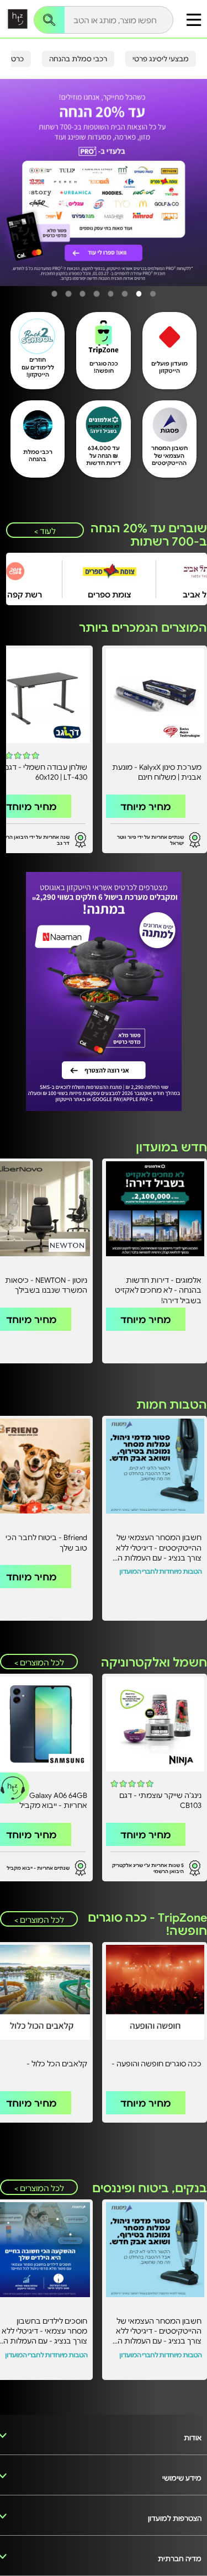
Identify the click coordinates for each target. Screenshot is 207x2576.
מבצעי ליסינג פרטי (161, 59)
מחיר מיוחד (146, 806)
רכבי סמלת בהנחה (78, 59)
